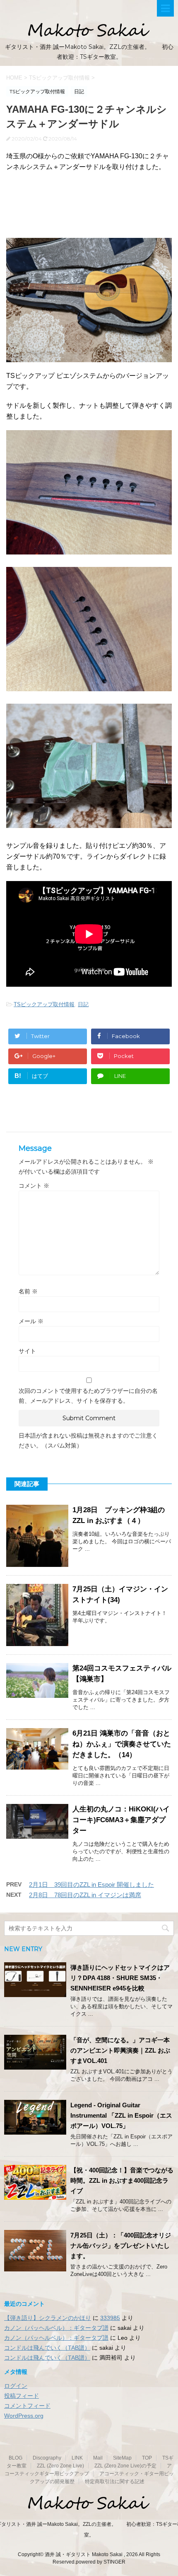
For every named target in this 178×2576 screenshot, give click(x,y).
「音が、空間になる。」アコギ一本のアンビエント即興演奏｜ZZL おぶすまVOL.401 (120, 2050)
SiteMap (122, 2458)
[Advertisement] (89, 209)
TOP (147, 2458)
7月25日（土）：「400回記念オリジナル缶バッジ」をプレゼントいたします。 (121, 2246)
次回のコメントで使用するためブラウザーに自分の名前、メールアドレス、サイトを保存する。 (88, 1396)
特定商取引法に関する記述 (115, 2482)
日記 (83, 1004)
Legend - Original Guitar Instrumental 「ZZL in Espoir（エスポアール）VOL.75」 (121, 2115)
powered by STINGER (101, 2562)
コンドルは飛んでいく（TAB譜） (47, 2348)
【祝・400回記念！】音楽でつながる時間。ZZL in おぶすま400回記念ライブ (122, 2180)
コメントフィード (27, 2406)
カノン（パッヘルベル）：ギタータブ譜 (56, 2328)
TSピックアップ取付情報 (44, 1004)
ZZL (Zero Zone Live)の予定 (125, 2466)
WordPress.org (24, 2416)
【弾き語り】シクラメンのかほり (48, 2318)
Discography (47, 2458)
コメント (34, 1186)
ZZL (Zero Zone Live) (60, 2466)
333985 (110, 2318)
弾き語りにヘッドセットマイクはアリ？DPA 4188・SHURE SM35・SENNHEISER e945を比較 (120, 1978)
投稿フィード (22, 2396)
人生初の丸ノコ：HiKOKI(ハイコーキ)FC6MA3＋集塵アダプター (121, 1820)
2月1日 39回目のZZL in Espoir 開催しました (91, 1885)
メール (31, 1321)
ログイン (16, 2386)
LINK (77, 2458)
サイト (27, 1351)
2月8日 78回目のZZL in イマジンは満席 (85, 1895)
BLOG (16, 2458)
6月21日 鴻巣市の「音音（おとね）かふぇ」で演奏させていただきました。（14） (122, 1744)
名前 (28, 1291)
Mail (98, 2458)
